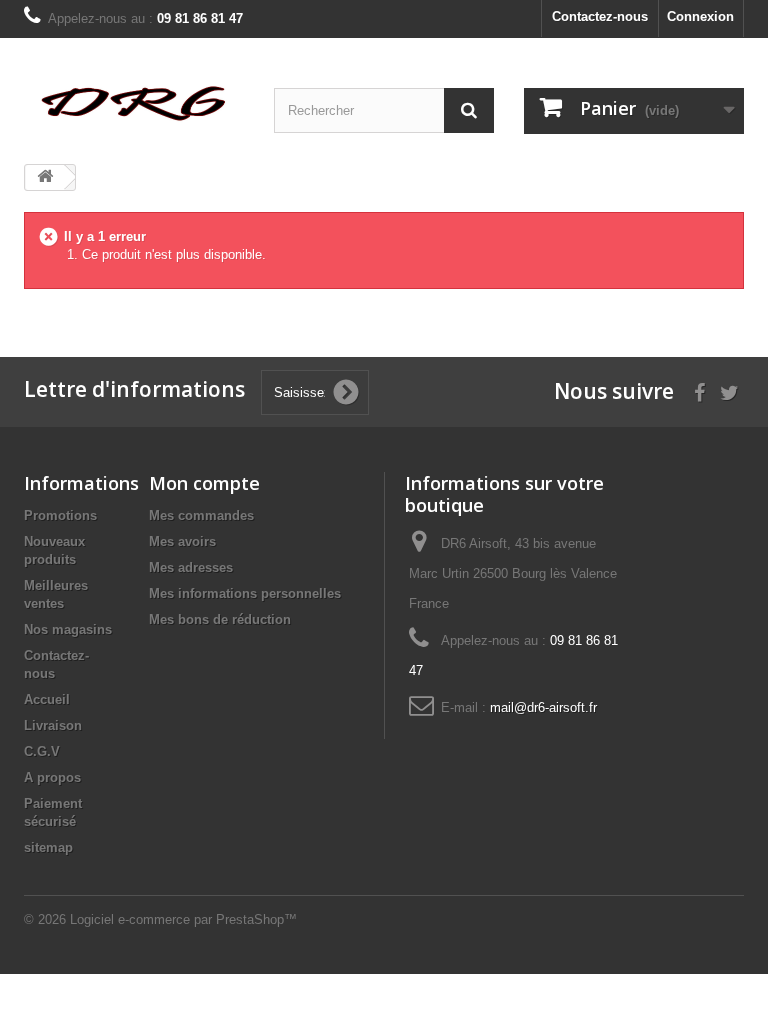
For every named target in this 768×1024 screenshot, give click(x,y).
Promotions (60, 515)
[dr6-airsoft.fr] (134, 102)
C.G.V (42, 751)
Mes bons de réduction (220, 619)
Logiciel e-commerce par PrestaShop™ (183, 919)
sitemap (48, 847)
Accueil (47, 699)
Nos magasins (68, 629)
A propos (52, 777)
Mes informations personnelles (245, 593)
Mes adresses (191, 567)
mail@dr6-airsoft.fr (543, 707)
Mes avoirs (182, 541)
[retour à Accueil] (45, 177)
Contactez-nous (600, 16)
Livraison (53, 725)
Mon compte (204, 483)
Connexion (700, 16)
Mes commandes (201, 515)
